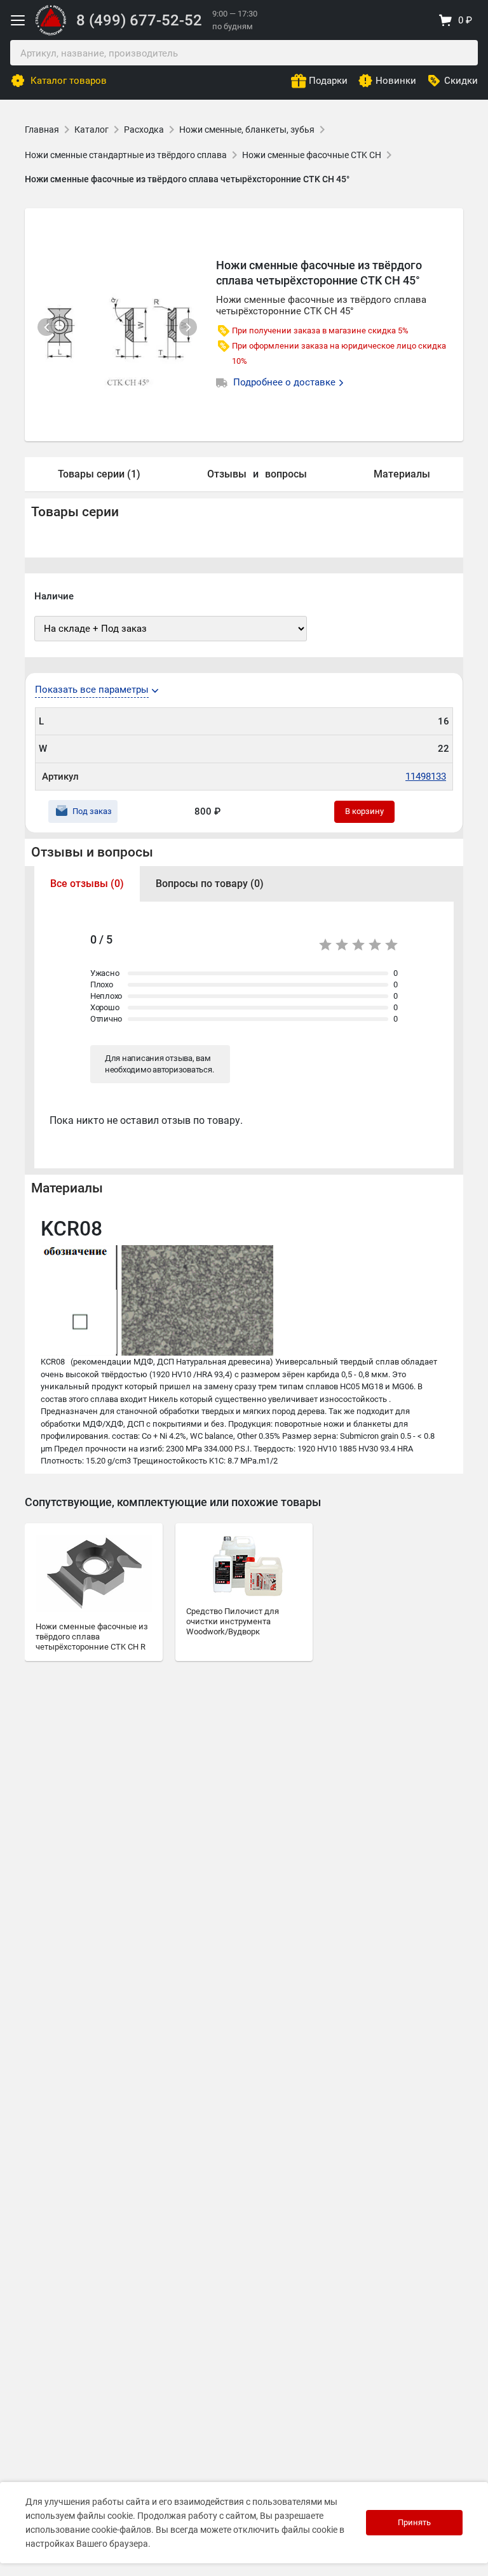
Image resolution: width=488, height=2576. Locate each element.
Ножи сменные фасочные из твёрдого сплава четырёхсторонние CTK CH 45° (187, 179)
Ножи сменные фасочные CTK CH (312, 155)
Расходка (144, 130)
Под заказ (92, 811)
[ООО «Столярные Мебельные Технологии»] (51, 33)
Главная (42, 130)
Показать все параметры (92, 690)
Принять (414, 2522)
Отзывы (227, 474)
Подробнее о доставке (286, 382)
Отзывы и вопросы (92, 852)
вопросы (286, 474)
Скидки (461, 81)
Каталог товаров (69, 81)
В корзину (364, 811)
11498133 (426, 777)
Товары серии (75, 512)
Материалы (402, 474)
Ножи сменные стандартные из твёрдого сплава (126, 155)
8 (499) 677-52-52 (139, 20)
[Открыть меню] (18, 20)
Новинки (396, 81)
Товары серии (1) (99, 474)
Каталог (91, 130)
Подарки (328, 81)
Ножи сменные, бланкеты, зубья (247, 130)
